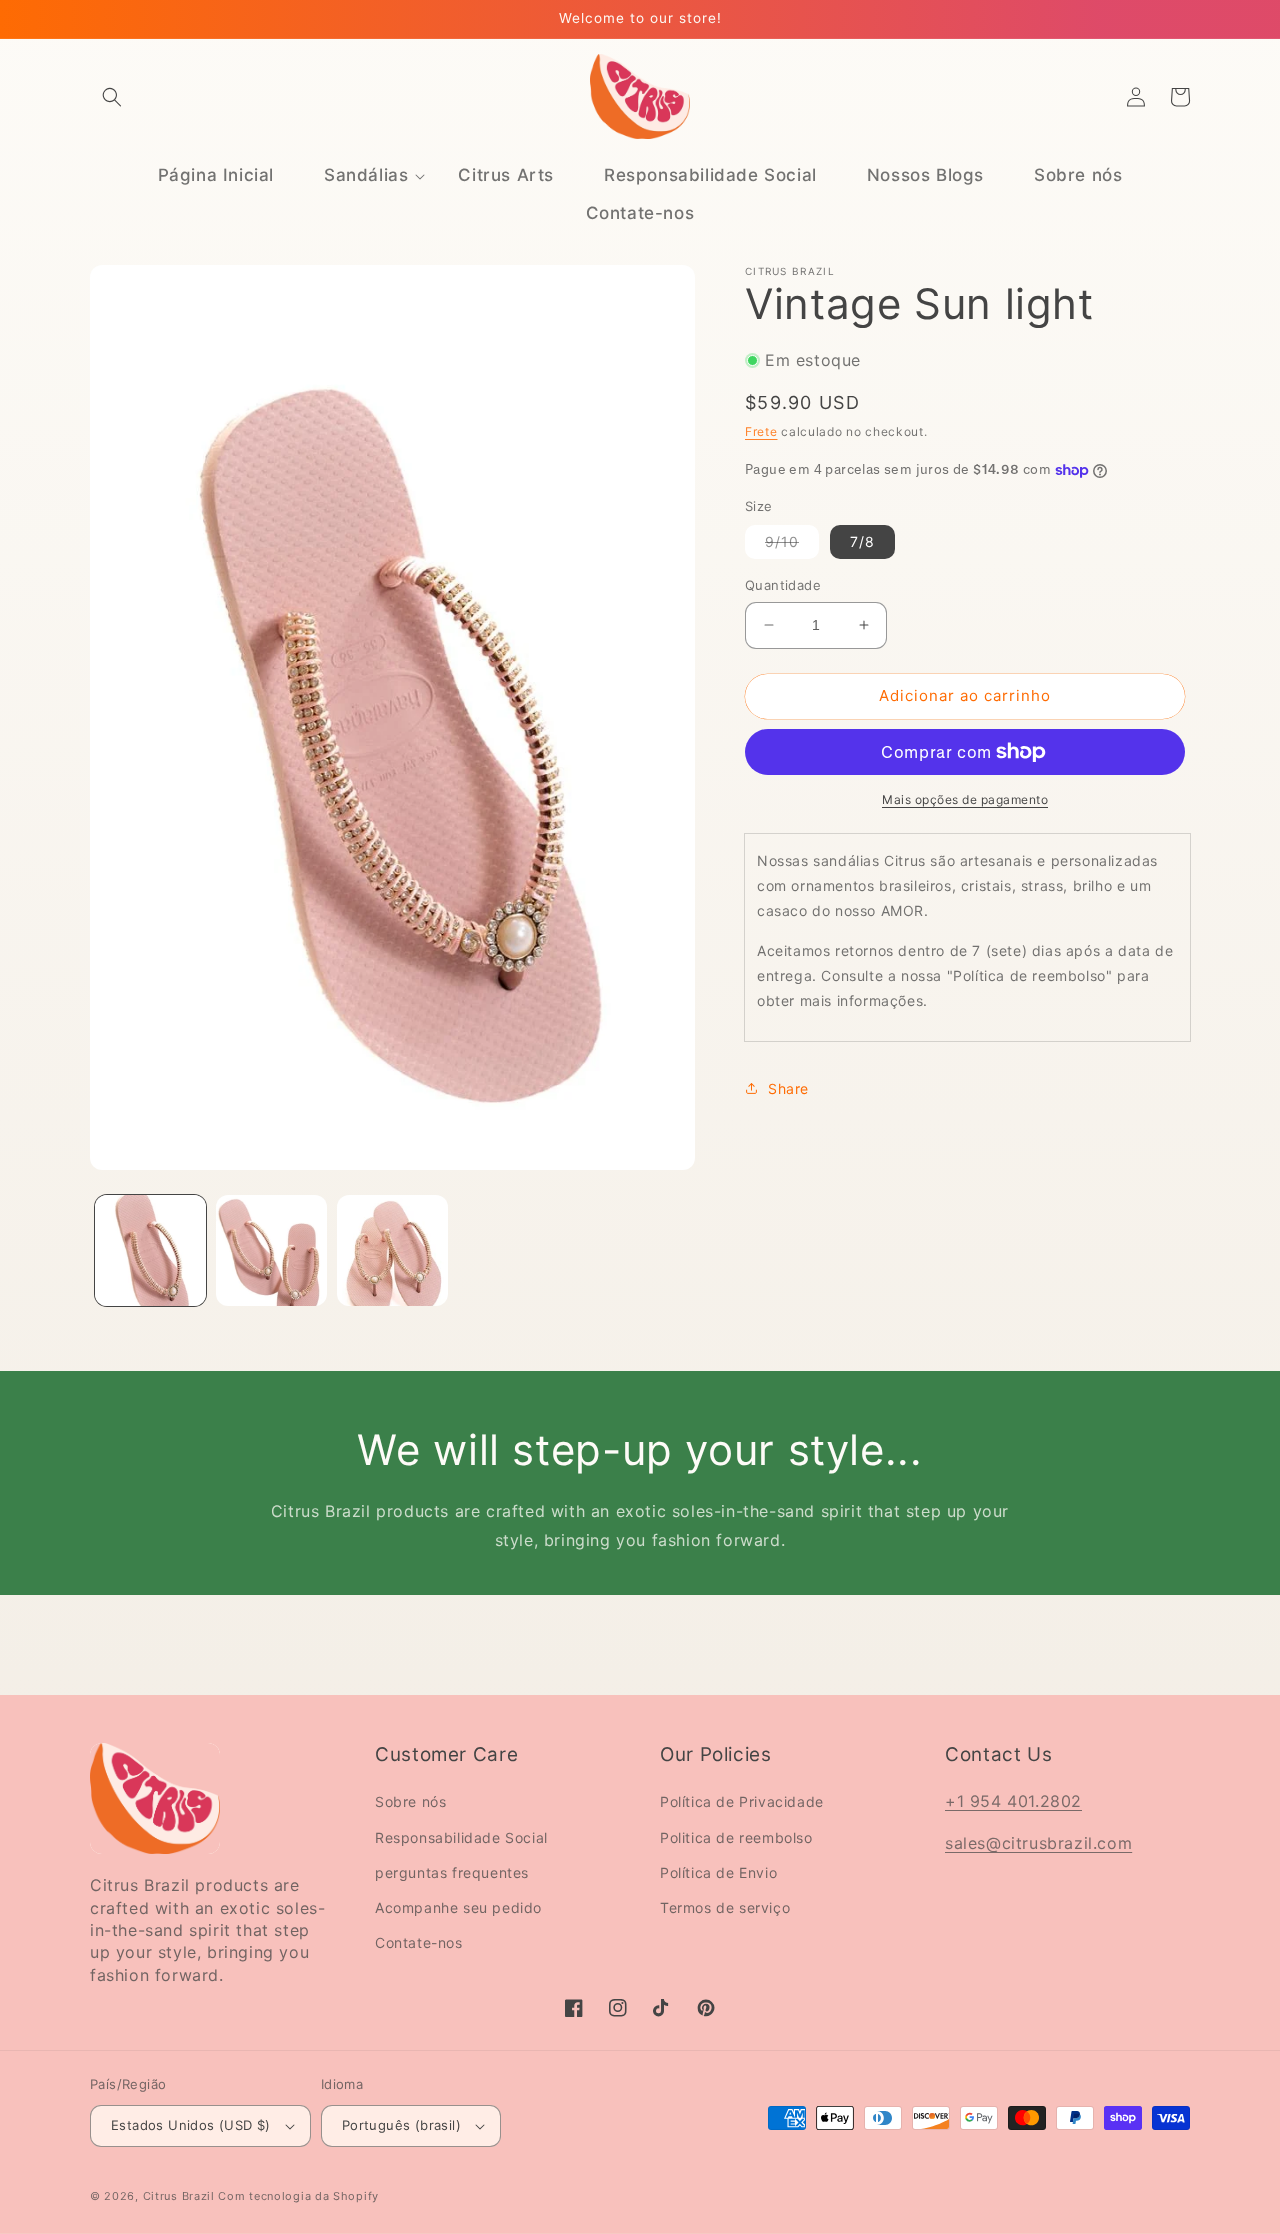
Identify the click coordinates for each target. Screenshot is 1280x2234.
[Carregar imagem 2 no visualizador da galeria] (271, 1250)
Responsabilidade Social (461, 1837)
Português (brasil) (401, 2125)
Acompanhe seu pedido (458, 1907)
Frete (761, 431)
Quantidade (783, 585)
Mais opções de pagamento (965, 799)
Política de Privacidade (742, 1801)
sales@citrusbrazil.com (1038, 1843)
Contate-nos (419, 1942)
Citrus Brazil (181, 2196)
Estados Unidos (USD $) (191, 2125)
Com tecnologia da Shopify (298, 2196)
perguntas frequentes (452, 1872)
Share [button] (788, 1088)
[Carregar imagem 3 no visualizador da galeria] (392, 1250)
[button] (112, 97)
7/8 (862, 541)
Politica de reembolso (736, 1837)
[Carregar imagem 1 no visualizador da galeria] (150, 1250)
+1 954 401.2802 (1013, 1801)
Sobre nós (410, 1801)
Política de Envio (718, 1872)
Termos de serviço (725, 1907)
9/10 (792, 545)
